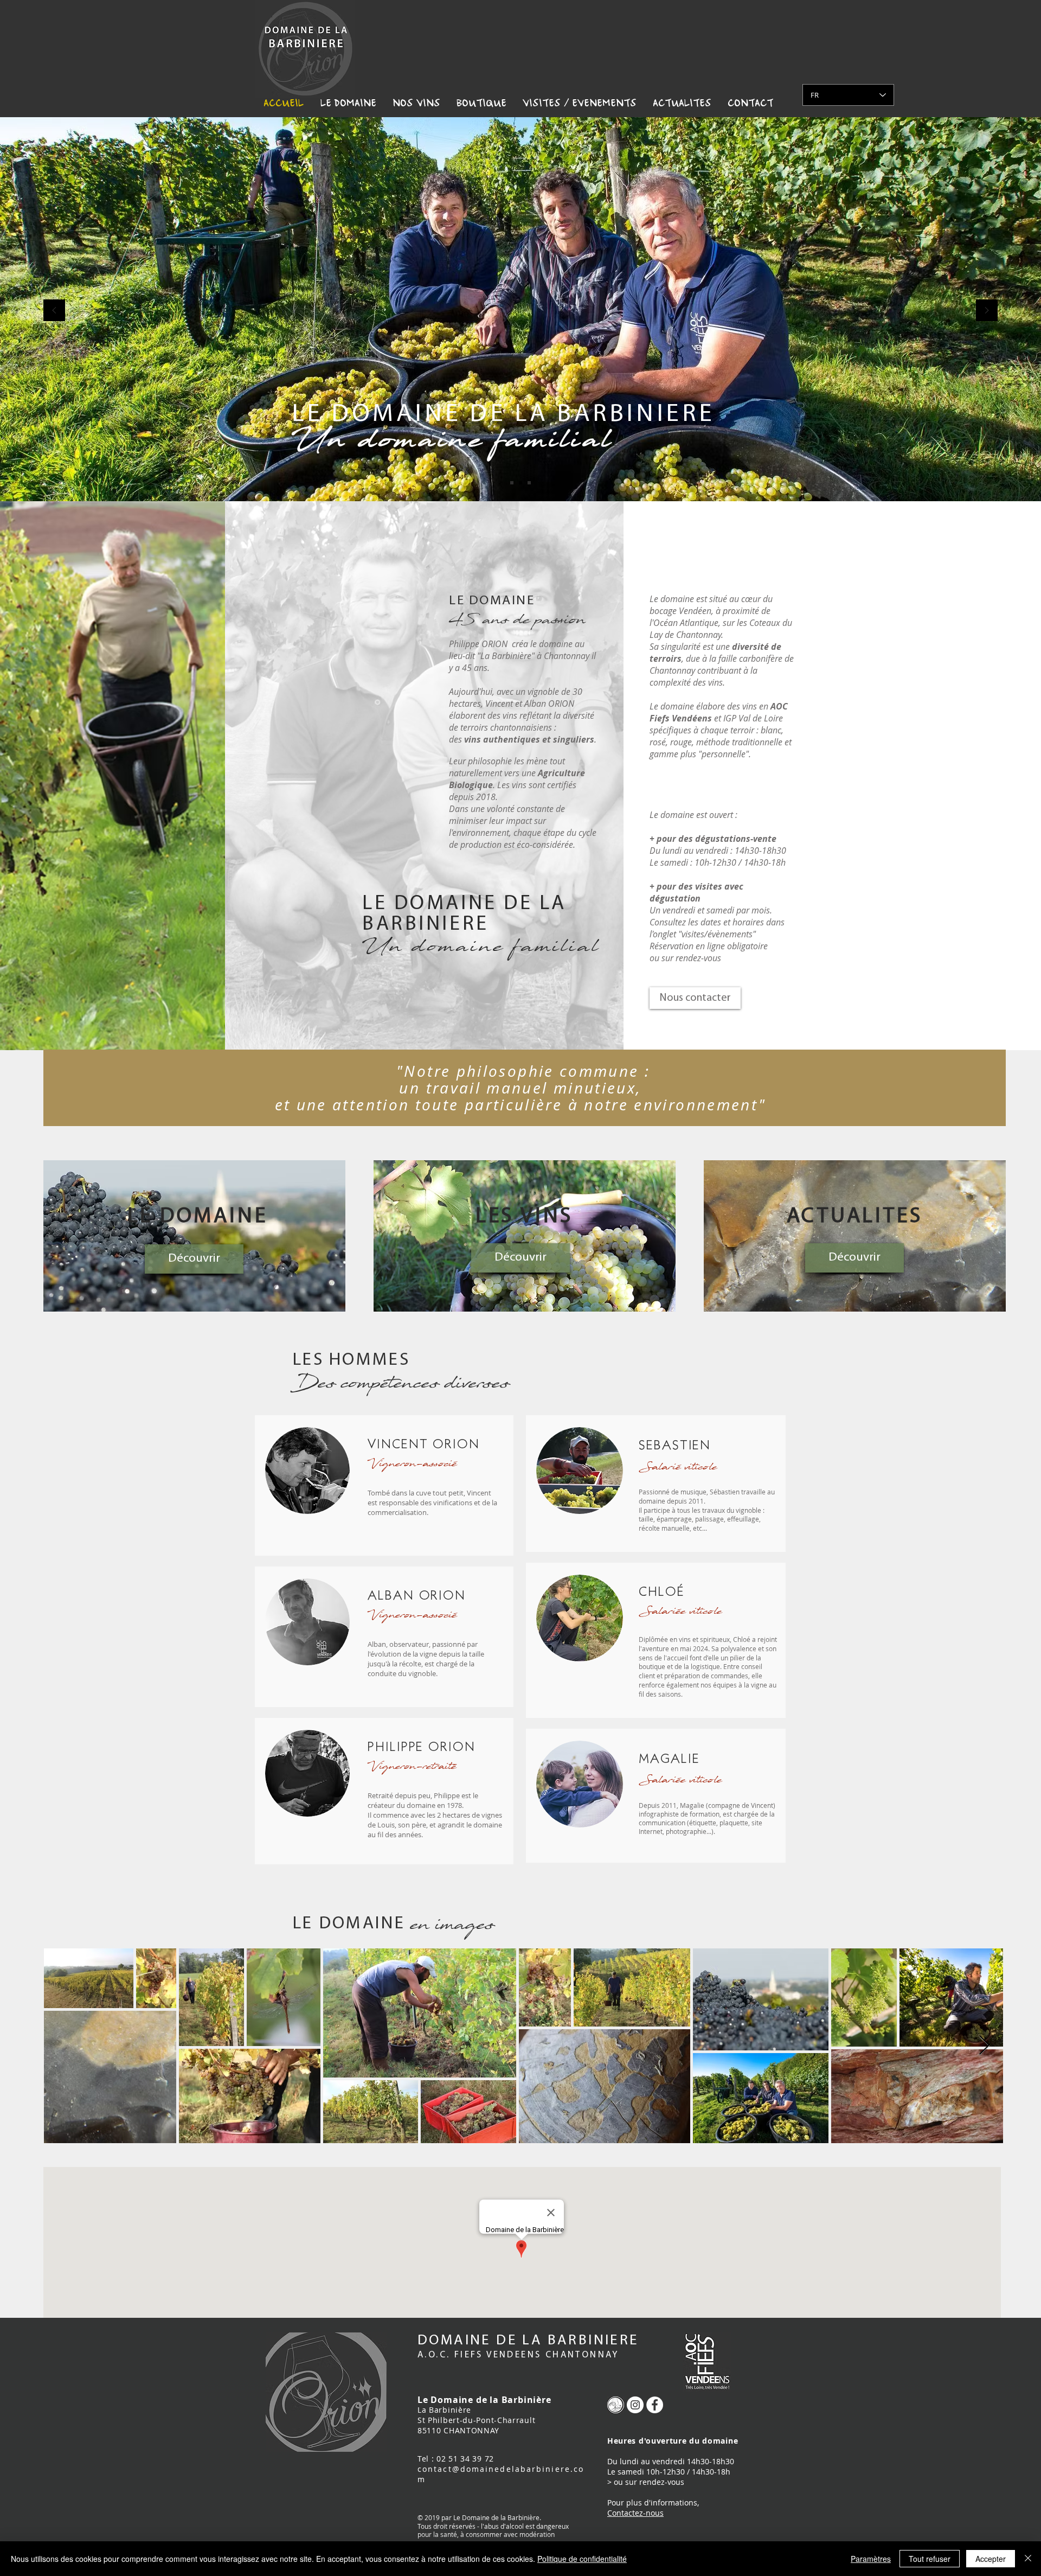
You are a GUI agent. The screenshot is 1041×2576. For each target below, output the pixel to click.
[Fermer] (1028, 2559)
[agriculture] (529, 483)
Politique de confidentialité (582, 2559)
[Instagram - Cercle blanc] (635, 2405)
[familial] (520, 483)
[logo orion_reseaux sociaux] (616, 2405)
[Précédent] (54, 311)
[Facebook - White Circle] (655, 2405)
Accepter (991, 2559)
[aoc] (512, 483)
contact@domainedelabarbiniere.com (501, 2474)
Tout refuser (930, 2559)
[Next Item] (984, 2046)
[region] (194, 1236)
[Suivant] (987, 311)
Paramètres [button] (871, 2559)
